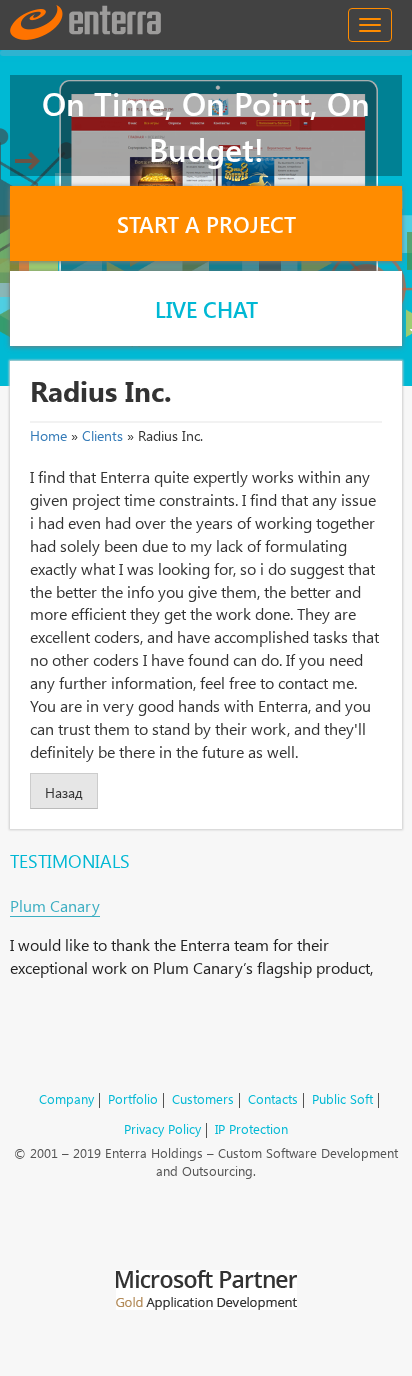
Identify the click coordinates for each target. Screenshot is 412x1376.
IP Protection (251, 1128)
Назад (64, 792)
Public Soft (342, 1098)
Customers (203, 1098)
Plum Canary (55, 905)
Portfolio (133, 1098)
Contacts (273, 1098)
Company (66, 1098)
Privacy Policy (162, 1128)
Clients (102, 435)
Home (48, 435)
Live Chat (206, 309)
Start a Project (206, 224)
